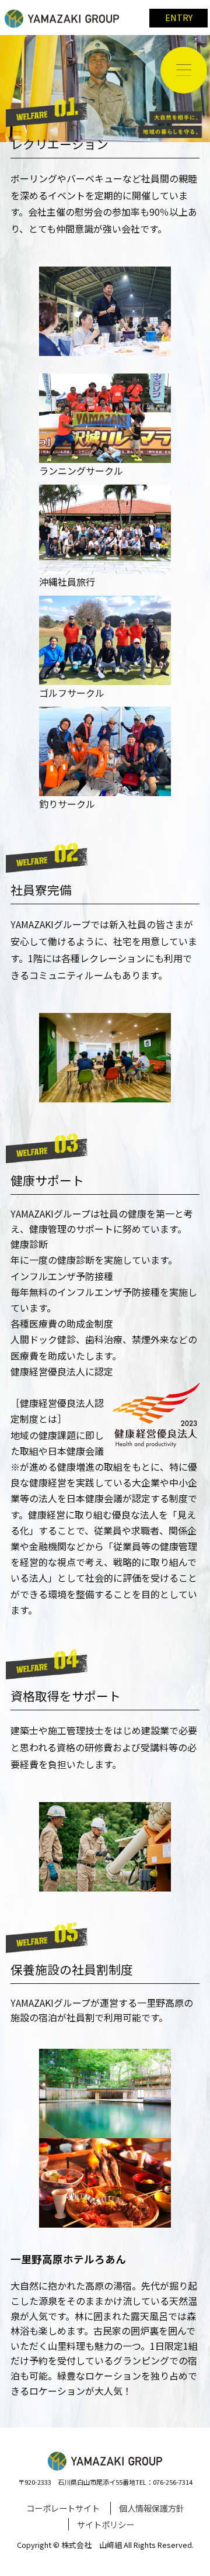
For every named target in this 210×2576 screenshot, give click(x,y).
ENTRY (179, 17)
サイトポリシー (106, 2524)
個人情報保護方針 (152, 2508)
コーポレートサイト (63, 2508)
